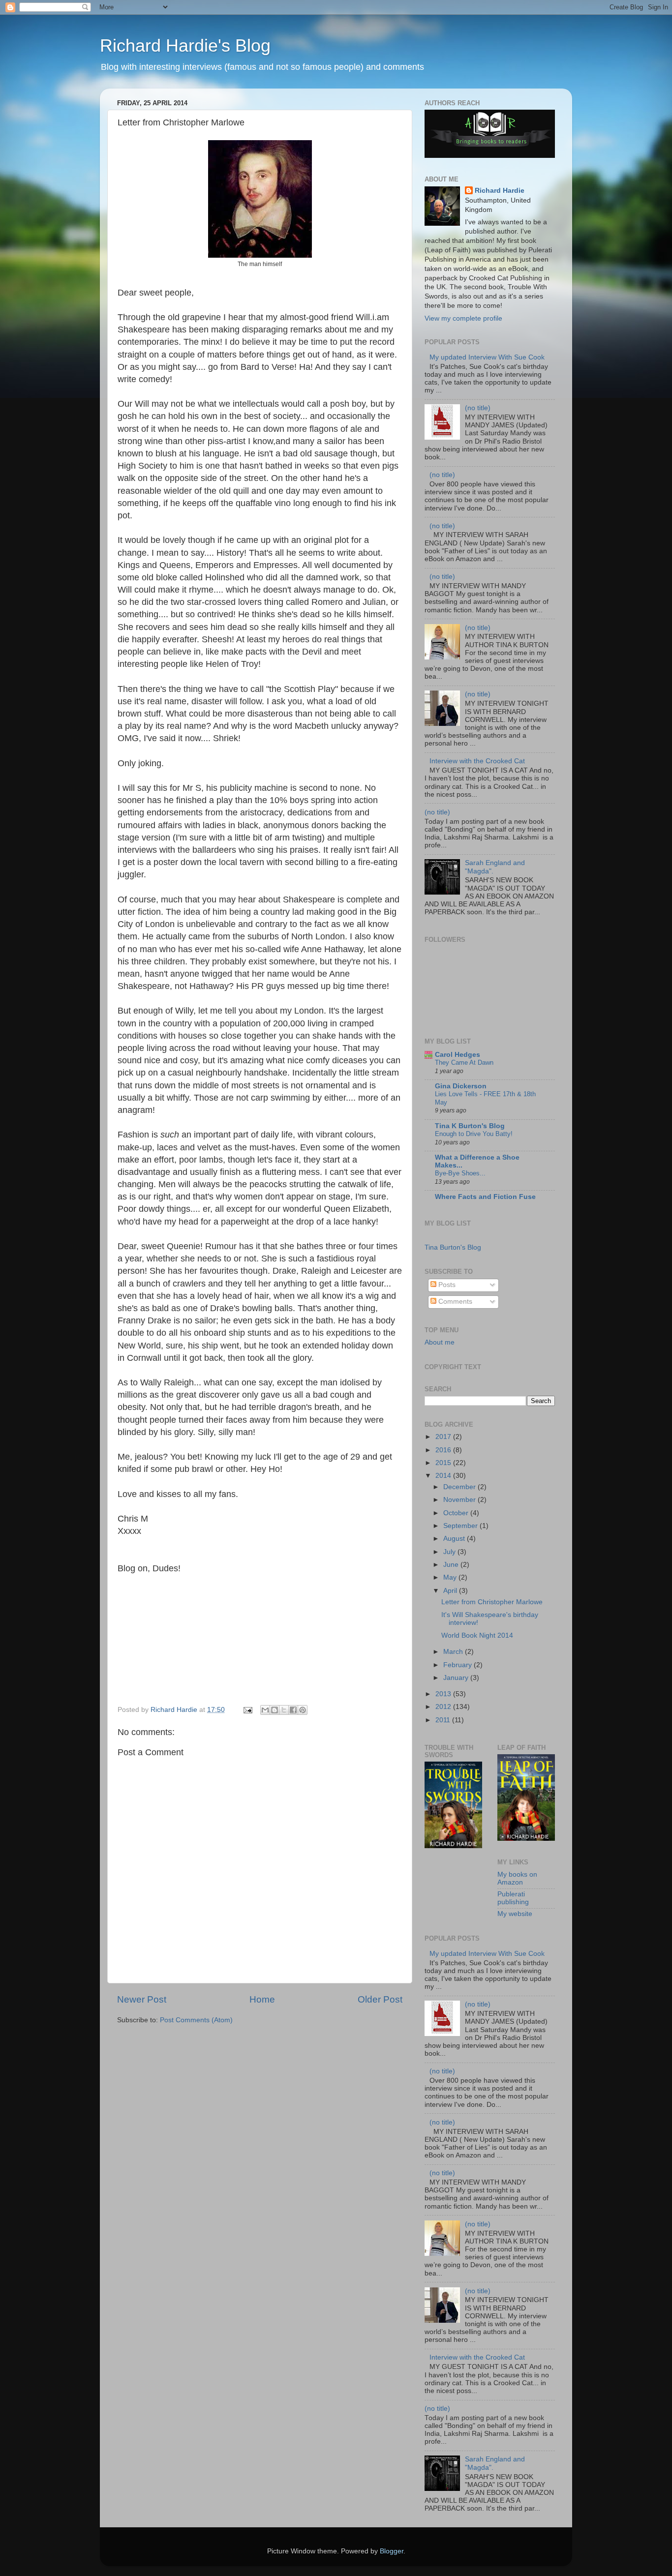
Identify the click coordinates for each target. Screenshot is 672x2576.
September (461, 1526)
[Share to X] (284, 1710)
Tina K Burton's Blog (470, 1126)
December (460, 1487)
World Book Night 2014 (477, 1635)
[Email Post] (247, 1710)
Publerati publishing (513, 1898)
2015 (444, 1463)
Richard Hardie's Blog (185, 45)
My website (515, 1914)
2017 (444, 1437)
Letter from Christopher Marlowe (492, 1602)
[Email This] (265, 1710)
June (452, 1565)
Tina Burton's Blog (453, 1247)
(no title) (478, 408)
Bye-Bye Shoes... (460, 1173)
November (460, 1500)
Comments (454, 1302)
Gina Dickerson (461, 1086)
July (450, 1552)
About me (440, 1342)
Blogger (392, 2551)
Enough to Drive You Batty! (474, 1134)
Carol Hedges (458, 1055)
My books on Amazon (517, 1878)
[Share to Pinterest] (303, 1710)
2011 (444, 1720)
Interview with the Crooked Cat (477, 761)
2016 (444, 1450)
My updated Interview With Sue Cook (487, 357)
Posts (446, 1285)
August (455, 1539)
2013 (444, 1694)
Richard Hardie (500, 191)
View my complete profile (463, 318)
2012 (444, 1707)
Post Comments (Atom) (196, 2020)
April (451, 1591)
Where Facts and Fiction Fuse (485, 1197)
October (457, 1513)
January (457, 1678)
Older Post (380, 1999)
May (451, 1577)
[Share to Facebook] (293, 1710)
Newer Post (142, 1999)
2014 (444, 1476)
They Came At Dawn (464, 1063)
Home (262, 1999)
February (458, 1665)
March (454, 1652)
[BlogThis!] (275, 1710)
